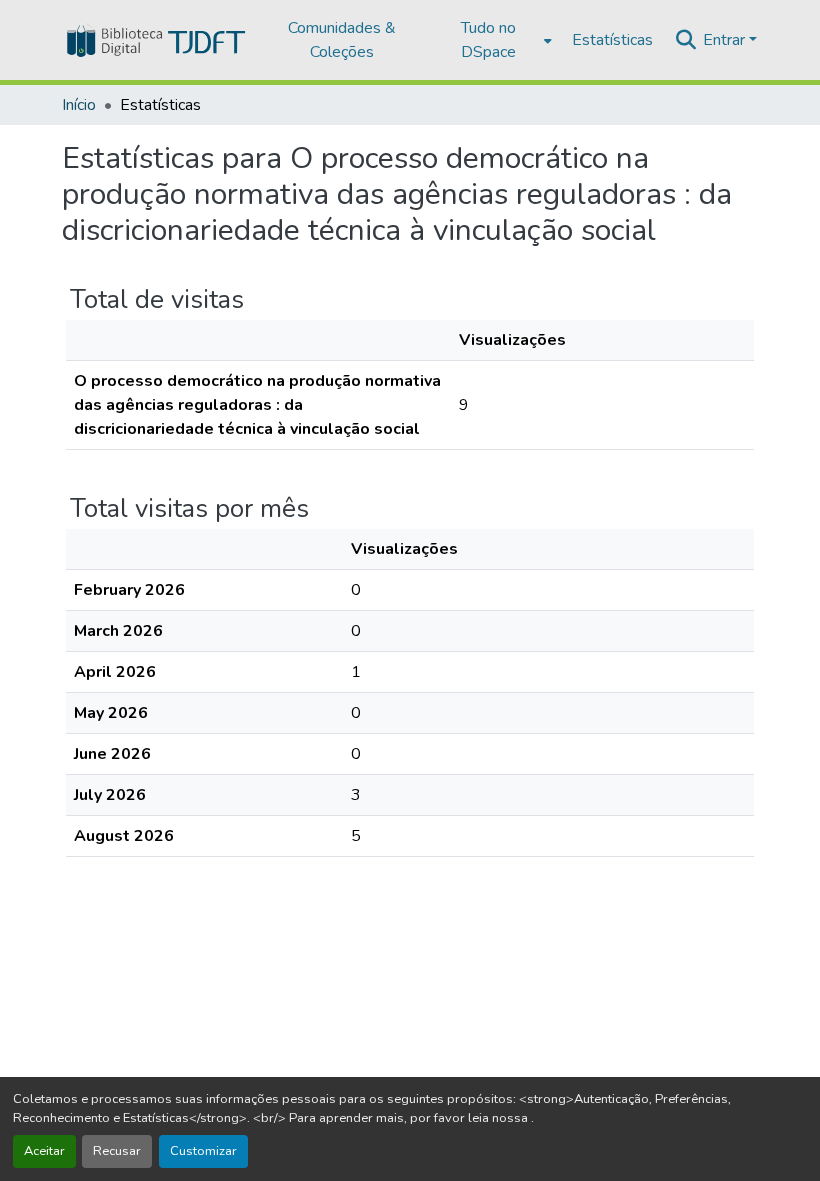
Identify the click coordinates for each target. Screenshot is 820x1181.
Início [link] (79, 105)
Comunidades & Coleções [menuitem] (342, 40)
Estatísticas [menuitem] (612, 40)
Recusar (117, 1151)
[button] (154, 40)
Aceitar (44, 1151)
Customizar (203, 1151)
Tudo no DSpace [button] (488, 40)
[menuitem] (494, 40)
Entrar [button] (726, 40)
